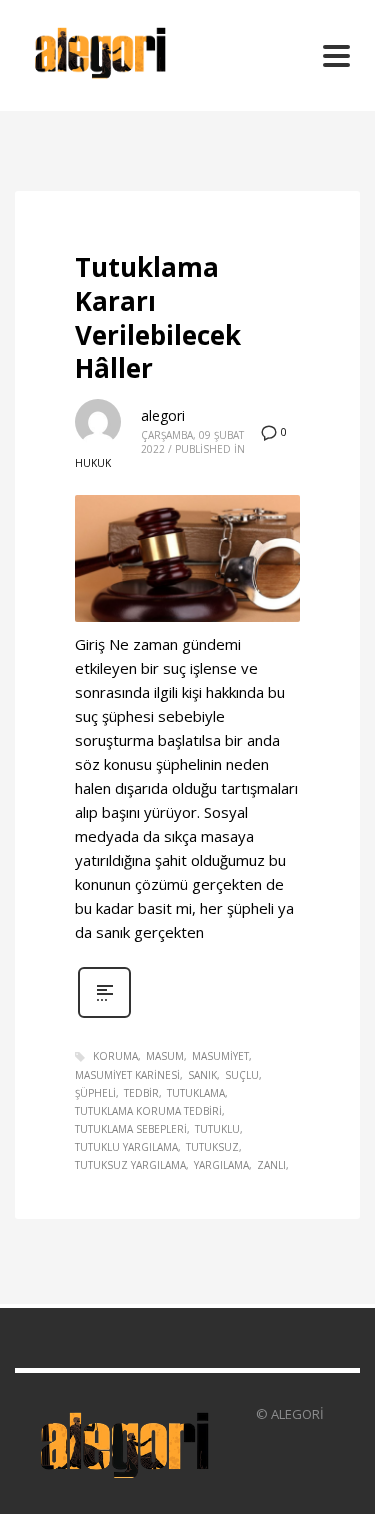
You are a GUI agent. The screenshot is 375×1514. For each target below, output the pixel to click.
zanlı (271, 1165)
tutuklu (217, 1129)
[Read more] (104, 1015)
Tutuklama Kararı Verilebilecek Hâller (158, 317)
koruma (115, 1056)
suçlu (242, 1075)
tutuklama (196, 1093)
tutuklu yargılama (126, 1147)
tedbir (141, 1093)
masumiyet (220, 1056)
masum (165, 1056)
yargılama (221, 1165)
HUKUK (93, 463)
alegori (163, 415)
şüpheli (95, 1093)
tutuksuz (212, 1147)
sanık (202, 1075)
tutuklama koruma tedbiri (148, 1111)
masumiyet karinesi (127, 1075)
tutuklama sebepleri (131, 1129)
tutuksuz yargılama (130, 1165)
